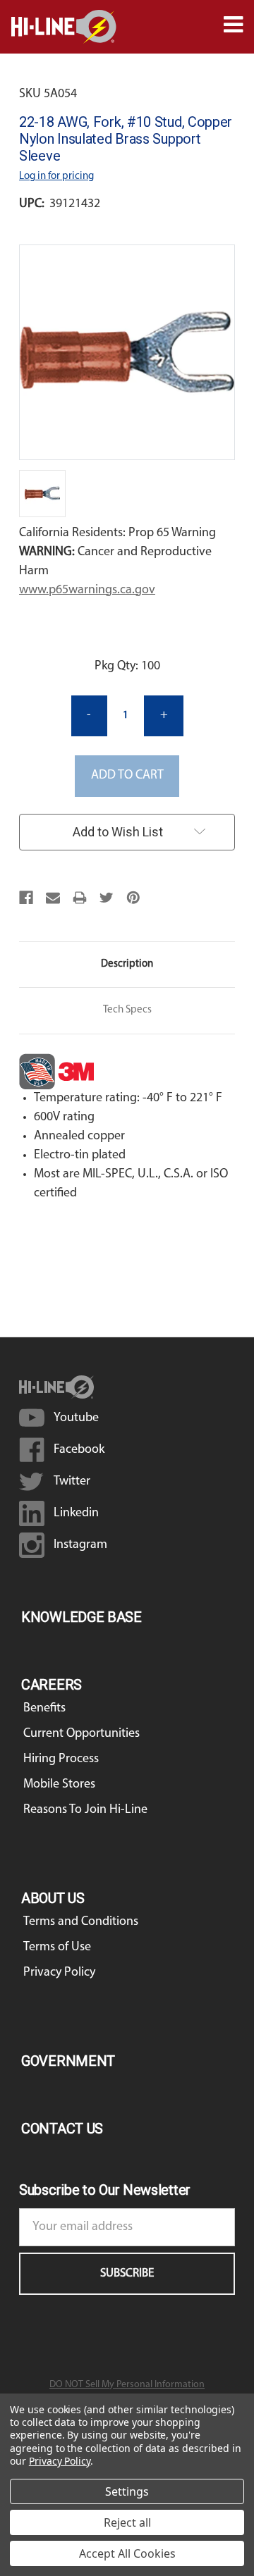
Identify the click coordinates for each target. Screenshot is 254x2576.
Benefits (44, 1709)
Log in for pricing (56, 177)
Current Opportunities (81, 1734)
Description (127, 964)
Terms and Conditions (81, 1922)
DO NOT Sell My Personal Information (127, 2385)
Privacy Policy (59, 1973)
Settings (127, 2491)
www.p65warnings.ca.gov (87, 590)
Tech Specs (127, 1010)
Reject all (127, 2522)
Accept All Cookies (127, 2553)
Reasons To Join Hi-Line (85, 1810)
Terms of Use (57, 1948)
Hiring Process (61, 1759)
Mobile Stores (59, 1785)
